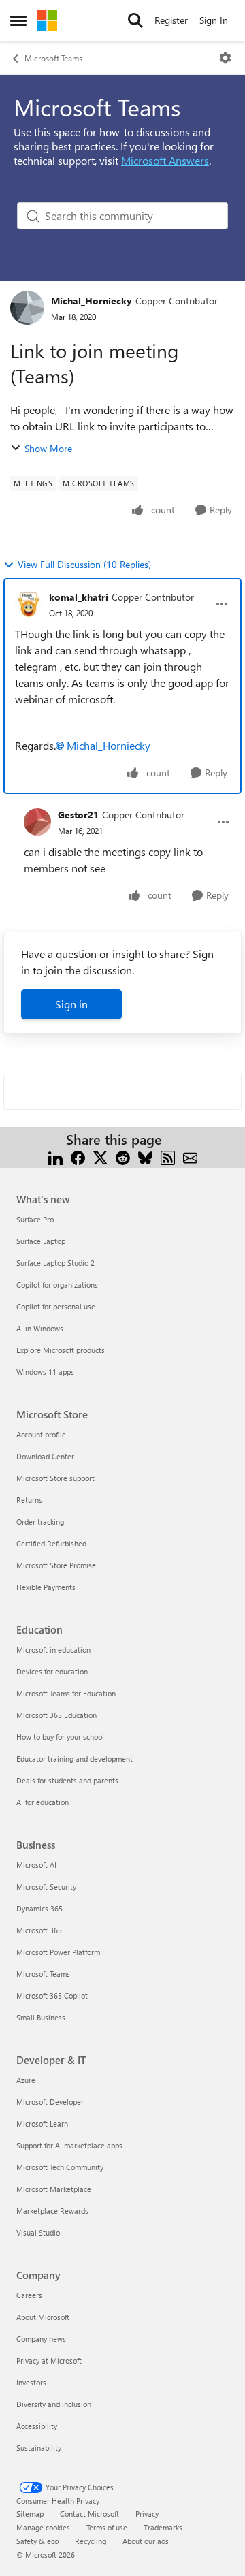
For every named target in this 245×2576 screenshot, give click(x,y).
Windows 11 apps (45, 1372)
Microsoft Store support (55, 1478)
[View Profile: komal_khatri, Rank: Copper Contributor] (29, 604)
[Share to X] (100, 1156)
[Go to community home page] (47, 20)
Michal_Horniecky (92, 301)
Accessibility (37, 2426)
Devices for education (52, 1671)
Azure (26, 2080)
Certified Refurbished (51, 1543)
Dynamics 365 (39, 1908)
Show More (48, 448)
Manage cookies (43, 2527)
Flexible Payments (46, 1587)
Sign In (214, 20)
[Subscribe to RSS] (168, 1156)
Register (171, 20)
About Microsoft (43, 2317)
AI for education (43, 1802)
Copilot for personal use (56, 1306)
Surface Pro (35, 1219)
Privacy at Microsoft (49, 2360)
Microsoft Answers (165, 160)
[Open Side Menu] (18, 20)
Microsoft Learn (42, 2124)
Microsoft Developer (50, 2102)
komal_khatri (79, 597)
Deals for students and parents (67, 1780)
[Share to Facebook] (78, 1156)
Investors (31, 2382)
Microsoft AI (36, 1865)
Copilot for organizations (57, 1285)
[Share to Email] (190, 1156)
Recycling (91, 2541)
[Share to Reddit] (123, 1156)
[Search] (135, 20)
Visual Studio (38, 2232)
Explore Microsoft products (61, 1350)
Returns (29, 1500)
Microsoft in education (53, 1650)
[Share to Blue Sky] (145, 1156)
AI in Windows (40, 1328)
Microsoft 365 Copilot (52, 1995)
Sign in (71, 1004)
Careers (29, 2295)
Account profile (41, 1434)
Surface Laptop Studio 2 (55, 1263)
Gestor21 (78, 815)
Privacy (147, 2514)
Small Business (41, 2017)
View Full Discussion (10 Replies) (84, 564)
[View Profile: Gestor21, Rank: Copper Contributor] (37, 822)
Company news (41, 2339)
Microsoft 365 (39, 1930)
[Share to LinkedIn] (55, 1156)
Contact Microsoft (89, 2514)
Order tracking (40, 1522)
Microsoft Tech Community (60, 2167)
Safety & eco (37, 2541)
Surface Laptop (41, 1241)
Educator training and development (75, 1759)
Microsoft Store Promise (56, 1565)
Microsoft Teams (53, 58)
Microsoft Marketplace (54, 2189)
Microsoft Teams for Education (66, 1693)
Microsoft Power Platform (58, 1952)
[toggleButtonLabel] (225, 58)
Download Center (45, 1456)
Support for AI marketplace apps (69, 2145)
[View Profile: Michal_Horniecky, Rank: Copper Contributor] (27, 308)
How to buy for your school (60, 1737)
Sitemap (30, 2514)
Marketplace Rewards (52, 2211)
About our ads (146, 2541)
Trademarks (163, 2527)
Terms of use (107, 2527)
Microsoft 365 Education (56, 1715)
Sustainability (39, 2448)
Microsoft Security (46, 1887)
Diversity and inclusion (54, 2404)
